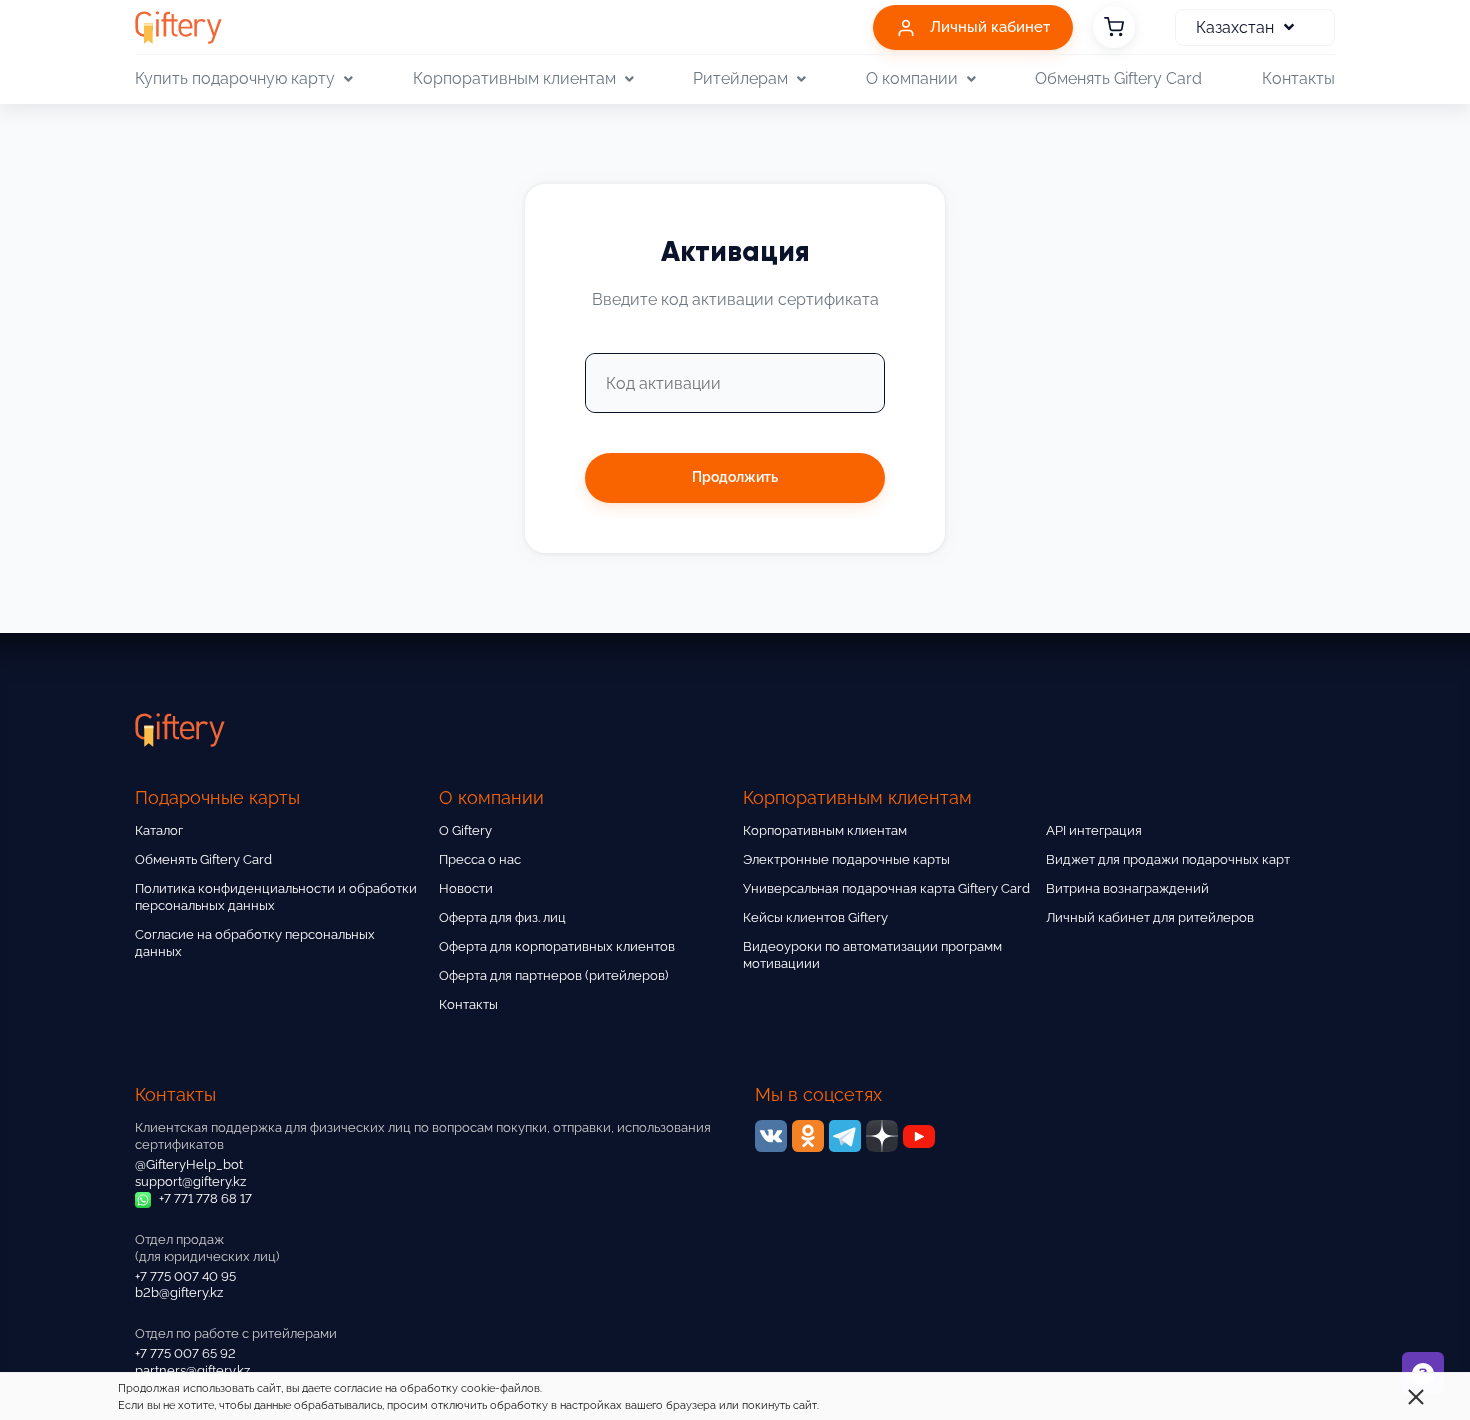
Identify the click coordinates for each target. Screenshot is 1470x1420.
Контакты (1298, 78)
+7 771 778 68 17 (204, 1198)
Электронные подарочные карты (846, 859)
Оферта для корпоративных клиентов (557, 946)
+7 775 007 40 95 (185, 1276)
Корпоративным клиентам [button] (514, 78)
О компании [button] (912, 78)
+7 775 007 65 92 (185, 1353)
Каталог (159, 830)
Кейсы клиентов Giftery (815, 917)
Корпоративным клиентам (825, 830)
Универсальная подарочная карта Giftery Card (886, 888)
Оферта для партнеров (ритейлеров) (553, 975)
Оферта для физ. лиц (502, 917)
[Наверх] (64, 1356)
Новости (466, 888)
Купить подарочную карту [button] (235, 78)
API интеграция (1094, 830)
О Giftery (465, 830)
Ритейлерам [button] (740, 78)
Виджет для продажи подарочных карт (1168, 859)
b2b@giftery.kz (179, 1292)
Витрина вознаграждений (1127, 888)
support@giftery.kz (190, 1181)
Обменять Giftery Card (1118, 78)
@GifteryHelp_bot (189, 1164)
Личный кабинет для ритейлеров (1150, 917)
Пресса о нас (480, 859)
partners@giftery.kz (192, 1370)
